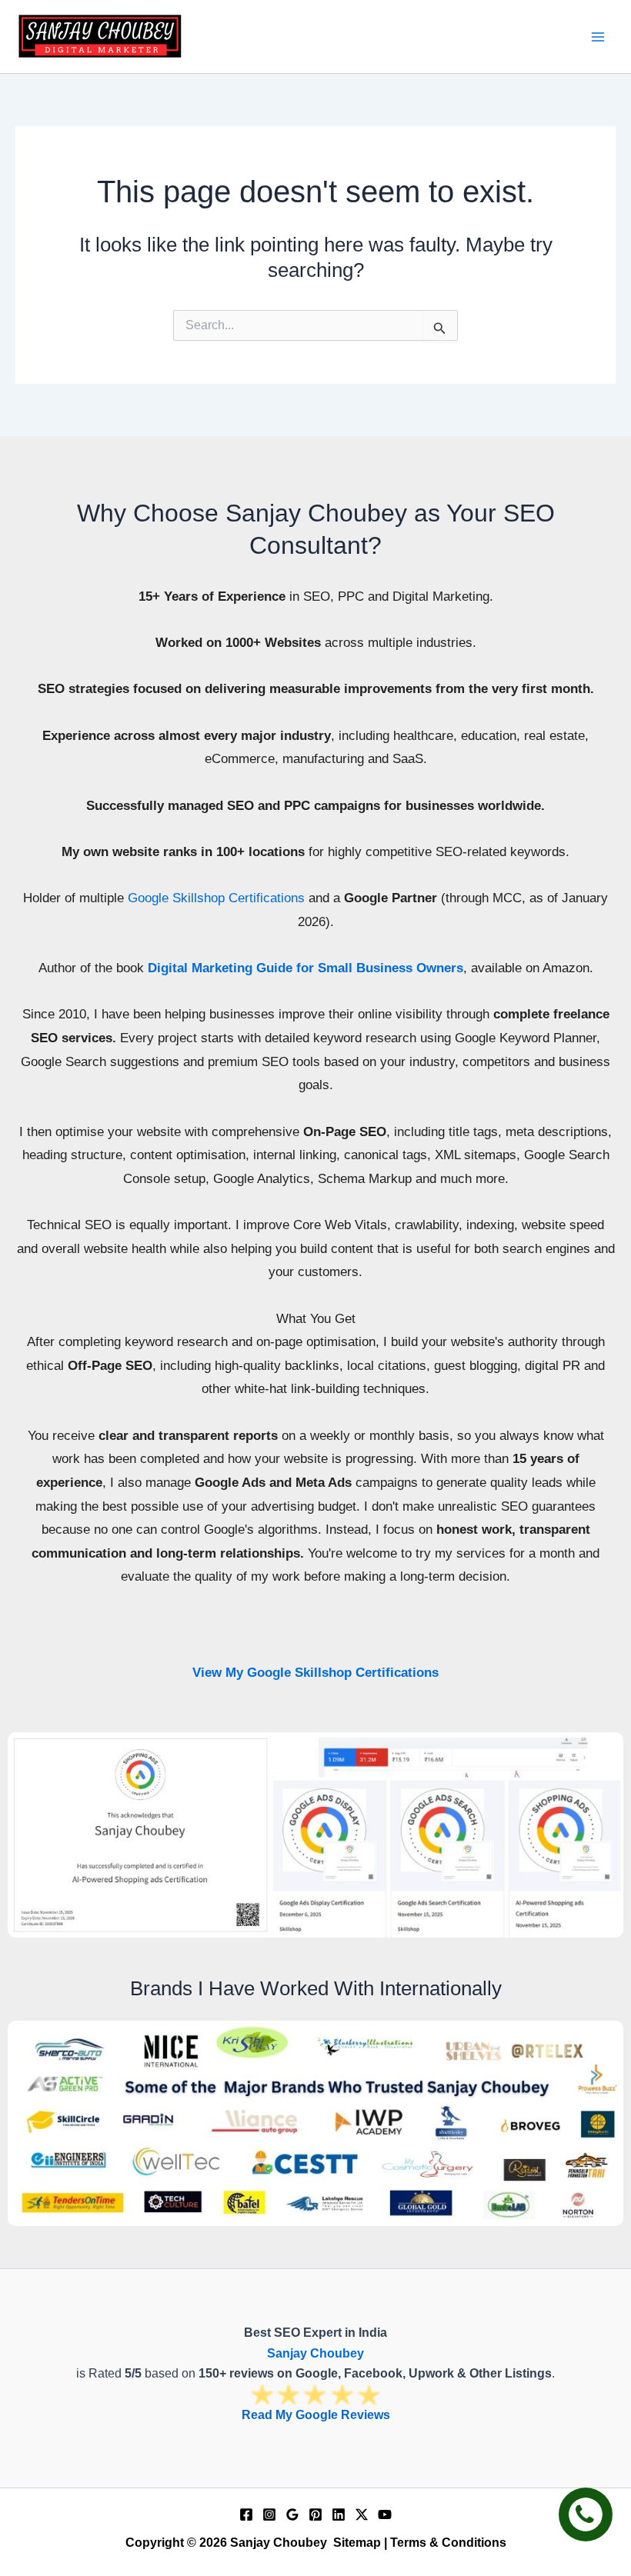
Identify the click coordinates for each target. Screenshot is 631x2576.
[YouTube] (385, 2514)
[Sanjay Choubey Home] (100, 36)
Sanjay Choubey (315, 2353)
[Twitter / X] (362, 2514)
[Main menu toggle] (599, 37)
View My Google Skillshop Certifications (315, 1673)
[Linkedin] (339, 2514)
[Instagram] (269, 2514)
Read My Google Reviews (316, 2415)
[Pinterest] (315, 2514)
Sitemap (357, 2543)
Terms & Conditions (448, 2543)
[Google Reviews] (292, 2514)
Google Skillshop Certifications (216, 898)
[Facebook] (246, 2514)
